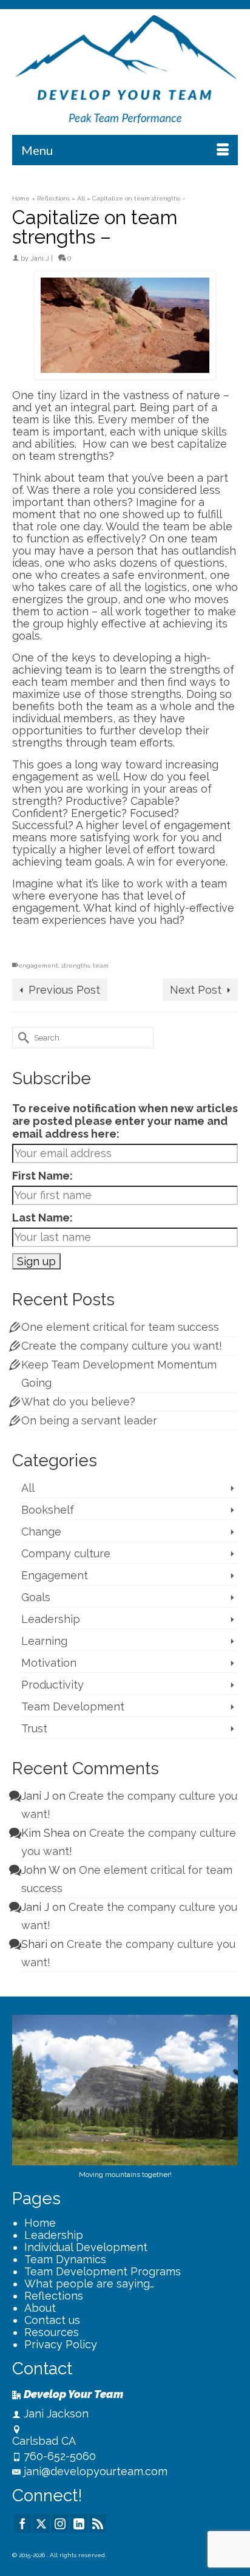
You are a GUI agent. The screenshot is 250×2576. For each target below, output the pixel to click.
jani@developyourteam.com (96, 2471)
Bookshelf (48, 1510)
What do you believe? (78, 1402)
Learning (44, 1641)
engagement (38, 965)
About (40, 2308)
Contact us (52, 2320)
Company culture (66, 1553)
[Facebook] (22, 2523)
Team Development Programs (103, 2271)
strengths (76, 965)
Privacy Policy (61, 2344)
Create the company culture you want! (122, 1346)
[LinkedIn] (79, 2523)
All (28, 1488)
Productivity (52, 1685)
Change (41, 1532)
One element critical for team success (120, 1327)
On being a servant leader (89, 1420)
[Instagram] (60, 2523)
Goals (36, 1597)
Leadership (51, 1619)
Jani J (40, 258)
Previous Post (64, 990)
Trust (34, 1728)
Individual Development (86, 2247)
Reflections (54, 2296)
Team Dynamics (65, 2259)
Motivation (49, 1663)
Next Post (196, 990)
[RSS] (98, 2523)
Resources (52, 2332)
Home (40, 2223)
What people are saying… (89, 2284)
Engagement (55, 1575)
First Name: (42, 1176)
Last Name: (42, 1218)
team (101, 965)
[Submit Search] (21, 1038)
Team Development (73, 1707)
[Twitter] (41, 2523)
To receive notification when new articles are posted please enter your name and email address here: (125, 1121)
